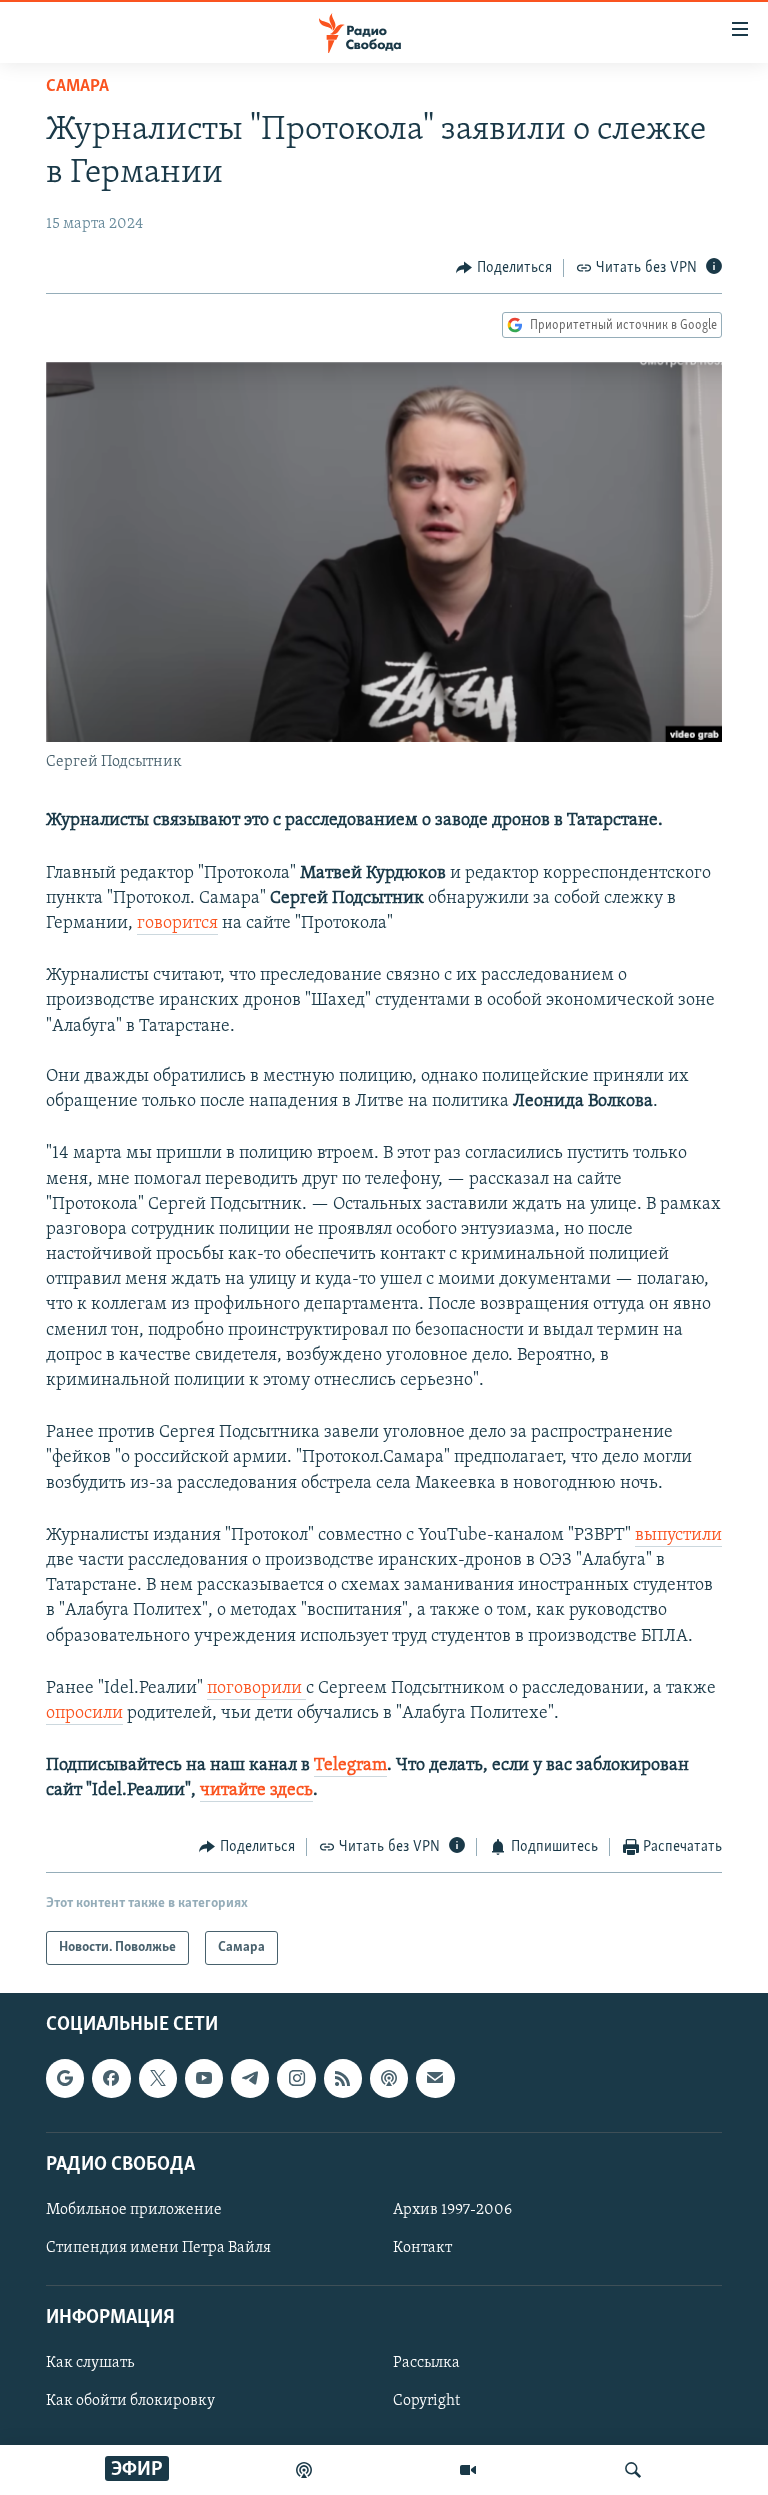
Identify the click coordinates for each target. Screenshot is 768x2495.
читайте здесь (256, 1791)
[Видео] (468, 2470)
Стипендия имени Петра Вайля (158, 2248)
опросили (84, 1714)
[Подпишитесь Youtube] (204, 2078)
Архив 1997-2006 (452, 2210)
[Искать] (633, 2470)
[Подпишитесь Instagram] (296, 2078)
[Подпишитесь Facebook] (111, 2078)
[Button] (504, 268)
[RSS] (343, 2078)
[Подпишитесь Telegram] (250, 2078)
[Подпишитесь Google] (65, 2078)
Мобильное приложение (134, 2210)
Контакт (422, 2248)
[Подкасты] (389, 2078)
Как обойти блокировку (130, 2401)
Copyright (426, 2401)
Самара (77, 87)
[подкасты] (304, 2470)
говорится (177, 924)
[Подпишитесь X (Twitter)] (158, 2078)
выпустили (678, 1536)
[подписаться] (435, 2078)
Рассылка (426, 2363)
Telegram (350, 1766)
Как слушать (90, 2363)
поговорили (256, 1689)
